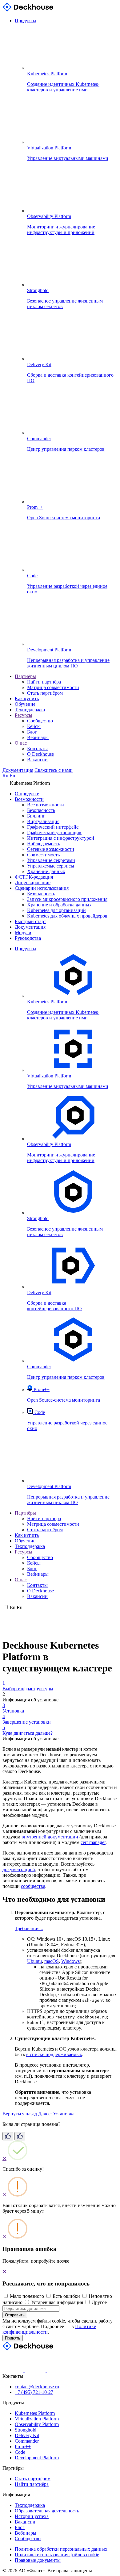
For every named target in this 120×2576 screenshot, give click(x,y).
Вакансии (37, 760)
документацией (19, 1869)
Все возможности (46, 805)
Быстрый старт (30, 921)
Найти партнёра (44, 682)
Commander (27, 2441)
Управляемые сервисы (51, 866)
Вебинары (38, 737)
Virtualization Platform (37, 2419)
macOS (52, 1961)
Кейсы (34, 726)
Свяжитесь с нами (54, 770)
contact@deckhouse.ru (37, 2387)
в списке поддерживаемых (54, 2054)
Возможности (29, 799)
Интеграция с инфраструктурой (61, 838)
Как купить (27, 698)
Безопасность (41, 810)
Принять (13, 2338)
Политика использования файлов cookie (57, 2555)
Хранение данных (46, 871)
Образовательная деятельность (47, 2511)
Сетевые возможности (51, 849)
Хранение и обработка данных (59, 905)
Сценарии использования (42, 888)
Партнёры (25, 676)
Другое (99, 2302)
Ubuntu (34, 1961)
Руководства (28, 938)
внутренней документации (50, 1837)
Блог (32, 732)
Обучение (25, 704)
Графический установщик (54, 832)
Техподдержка (30, 710)
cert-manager (93, 1842)
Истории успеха (32, 2516)
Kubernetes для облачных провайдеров (67, 916)
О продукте (27, 794)
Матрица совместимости (53, 687)
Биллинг (36, 816)
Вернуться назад (20, 2114)
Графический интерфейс (53, 827)
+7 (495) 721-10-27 (34, 2392)
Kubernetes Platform (35, 2413)
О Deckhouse (40, 754)
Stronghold (26, 2430)
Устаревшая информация (57, 2302)
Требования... (29, 1928)
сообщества (33, 1886)
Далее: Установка (56, 2114)
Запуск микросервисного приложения (67, 899)
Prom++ (23, 2446)
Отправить (15, 2315)
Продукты (26, 21)
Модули (23, 933)
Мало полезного (27, 2296)
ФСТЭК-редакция (34, 877)
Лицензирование (33, 882)
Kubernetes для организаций (56, 910)
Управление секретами (51, 860)
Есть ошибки (66, 2296)
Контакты (37, 749)
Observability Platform (37, 2424)
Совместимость (43, 855)
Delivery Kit (27, 2435)
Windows (70, 1961)
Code (20, 2452)
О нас (21, 743)
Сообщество (40, 721)
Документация (18, 770)
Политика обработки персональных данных (61, 2549)
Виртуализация (43, 821)
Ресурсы (24, 715)
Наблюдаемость (44, 844)
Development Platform (37, 2458)
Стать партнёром (45, 693)
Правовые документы (38, 2560)
